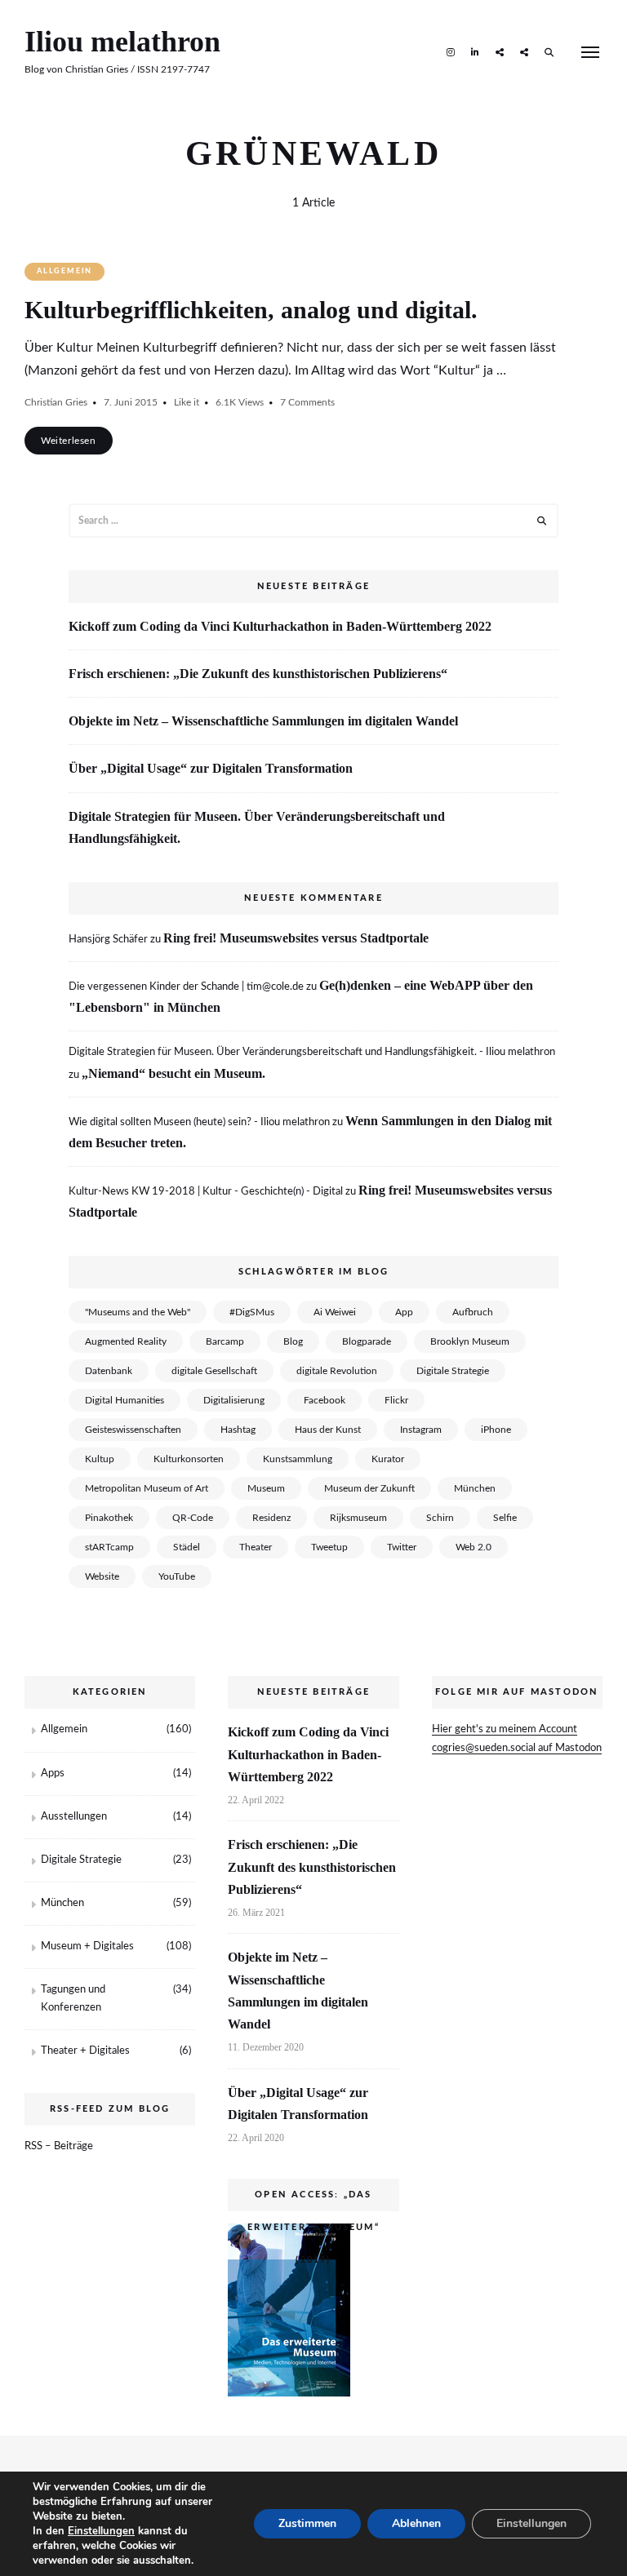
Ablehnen (416, 2523)
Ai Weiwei (335, 1312)
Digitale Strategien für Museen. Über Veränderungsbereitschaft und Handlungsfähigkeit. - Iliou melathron (312, 1052)
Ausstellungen (74, 1817)
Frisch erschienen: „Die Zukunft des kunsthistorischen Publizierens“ (258, 674)
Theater (256, 1547)
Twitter (402, 1547)
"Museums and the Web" (138, 1312)
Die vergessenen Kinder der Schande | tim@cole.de (186, 987)
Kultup (100, 1459)
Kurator (388, 1459)
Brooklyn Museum (470, 1341)
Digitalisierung (234, 1400)
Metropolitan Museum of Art (147, 1488)
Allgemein (64, 271)
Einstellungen (101, 2531)
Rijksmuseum (358, 1518)
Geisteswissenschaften (133, 1430)
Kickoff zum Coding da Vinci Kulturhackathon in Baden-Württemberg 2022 (280, 626)
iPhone (496, 1430)
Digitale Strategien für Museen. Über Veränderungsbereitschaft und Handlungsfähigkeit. (257, 827)
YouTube (177, 1576)
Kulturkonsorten (189, 1459)
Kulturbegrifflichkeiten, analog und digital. (251, 310)
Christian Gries (56, 402)
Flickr (396, 1400)
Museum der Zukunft (369, 1488)
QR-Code (193, 1518)
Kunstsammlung (298, 1459)
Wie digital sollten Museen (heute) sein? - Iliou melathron (199, 1122)
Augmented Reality (126, 1341)
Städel (187, 1547)
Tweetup (329, 1547)
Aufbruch (473, 1312)
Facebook (325, 1400)
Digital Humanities (125, 1400)
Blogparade (367, 1341)
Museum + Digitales (87, 1946)
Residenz (271, 1518)
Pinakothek (109, 1518)
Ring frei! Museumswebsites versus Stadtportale (296, 938)
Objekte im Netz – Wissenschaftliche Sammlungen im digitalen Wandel (263, 721)
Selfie (505, 1518)
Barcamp (225, 1341)
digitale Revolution (337, 1371)
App (404, 1312)
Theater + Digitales (85, 2051)
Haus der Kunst (328, 1430)
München (475, 1488)
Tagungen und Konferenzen (73, 1999)
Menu (590, 52)
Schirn (440, 1518)
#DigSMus (252, 1312)
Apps (53, 1773)
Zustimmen (307, 2523)
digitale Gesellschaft (214, 1371)
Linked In (475, 51)
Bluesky (524, 51)
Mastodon (500, 51)
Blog (293, 1341)
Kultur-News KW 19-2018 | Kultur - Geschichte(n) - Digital (206, 1192)
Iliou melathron (122, 42)
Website (102, 1576)
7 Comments (307, 402)
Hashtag (238, 1430)
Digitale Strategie (453, 1371)
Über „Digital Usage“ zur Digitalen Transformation (211, 768)
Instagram (451, 51)
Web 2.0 (474, 1547)
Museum (266, 1488)
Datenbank (109, 1371)
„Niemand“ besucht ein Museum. (173, 1073)
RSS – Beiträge (59, 2146)
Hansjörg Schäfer (108, 940)
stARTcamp (109, 1547)
